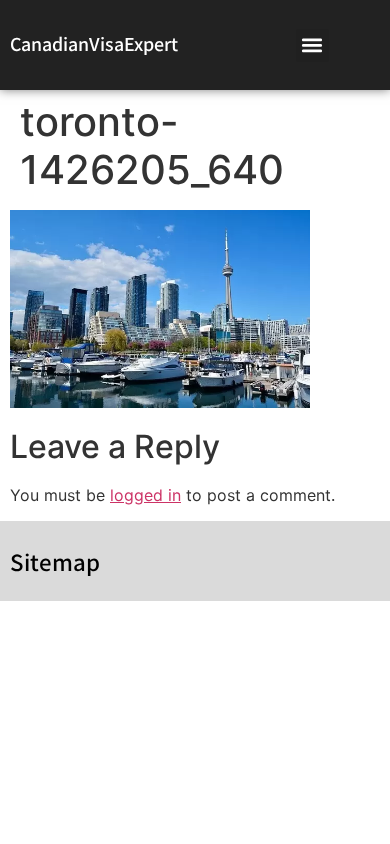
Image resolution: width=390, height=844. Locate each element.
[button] (312, 45)
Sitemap (55, 561)
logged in (145, 495)
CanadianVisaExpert (94, 44)
